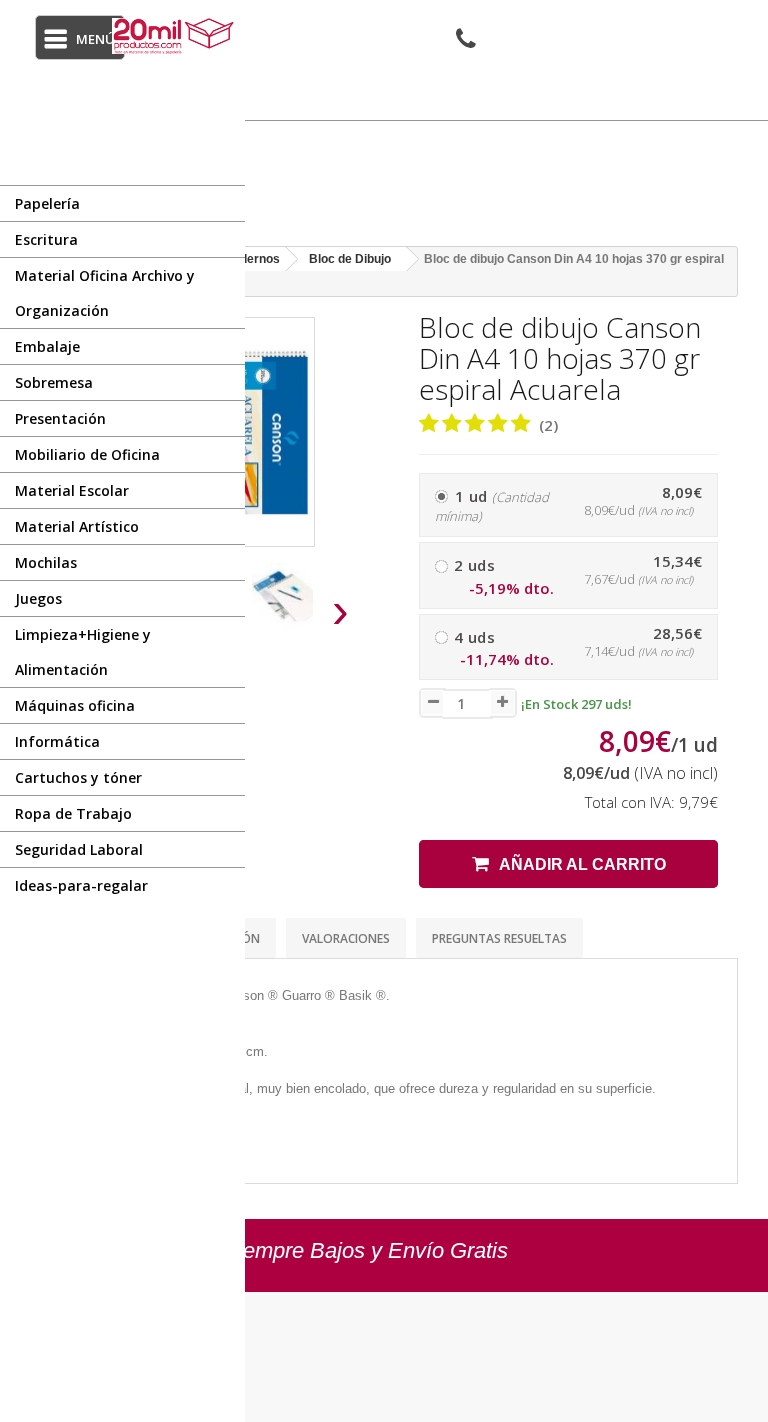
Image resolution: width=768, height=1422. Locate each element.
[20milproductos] (175, 36)
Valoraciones (346, 938)
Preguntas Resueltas (499, 938)
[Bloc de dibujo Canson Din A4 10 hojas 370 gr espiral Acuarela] (289, 596)
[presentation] (341, 610)
